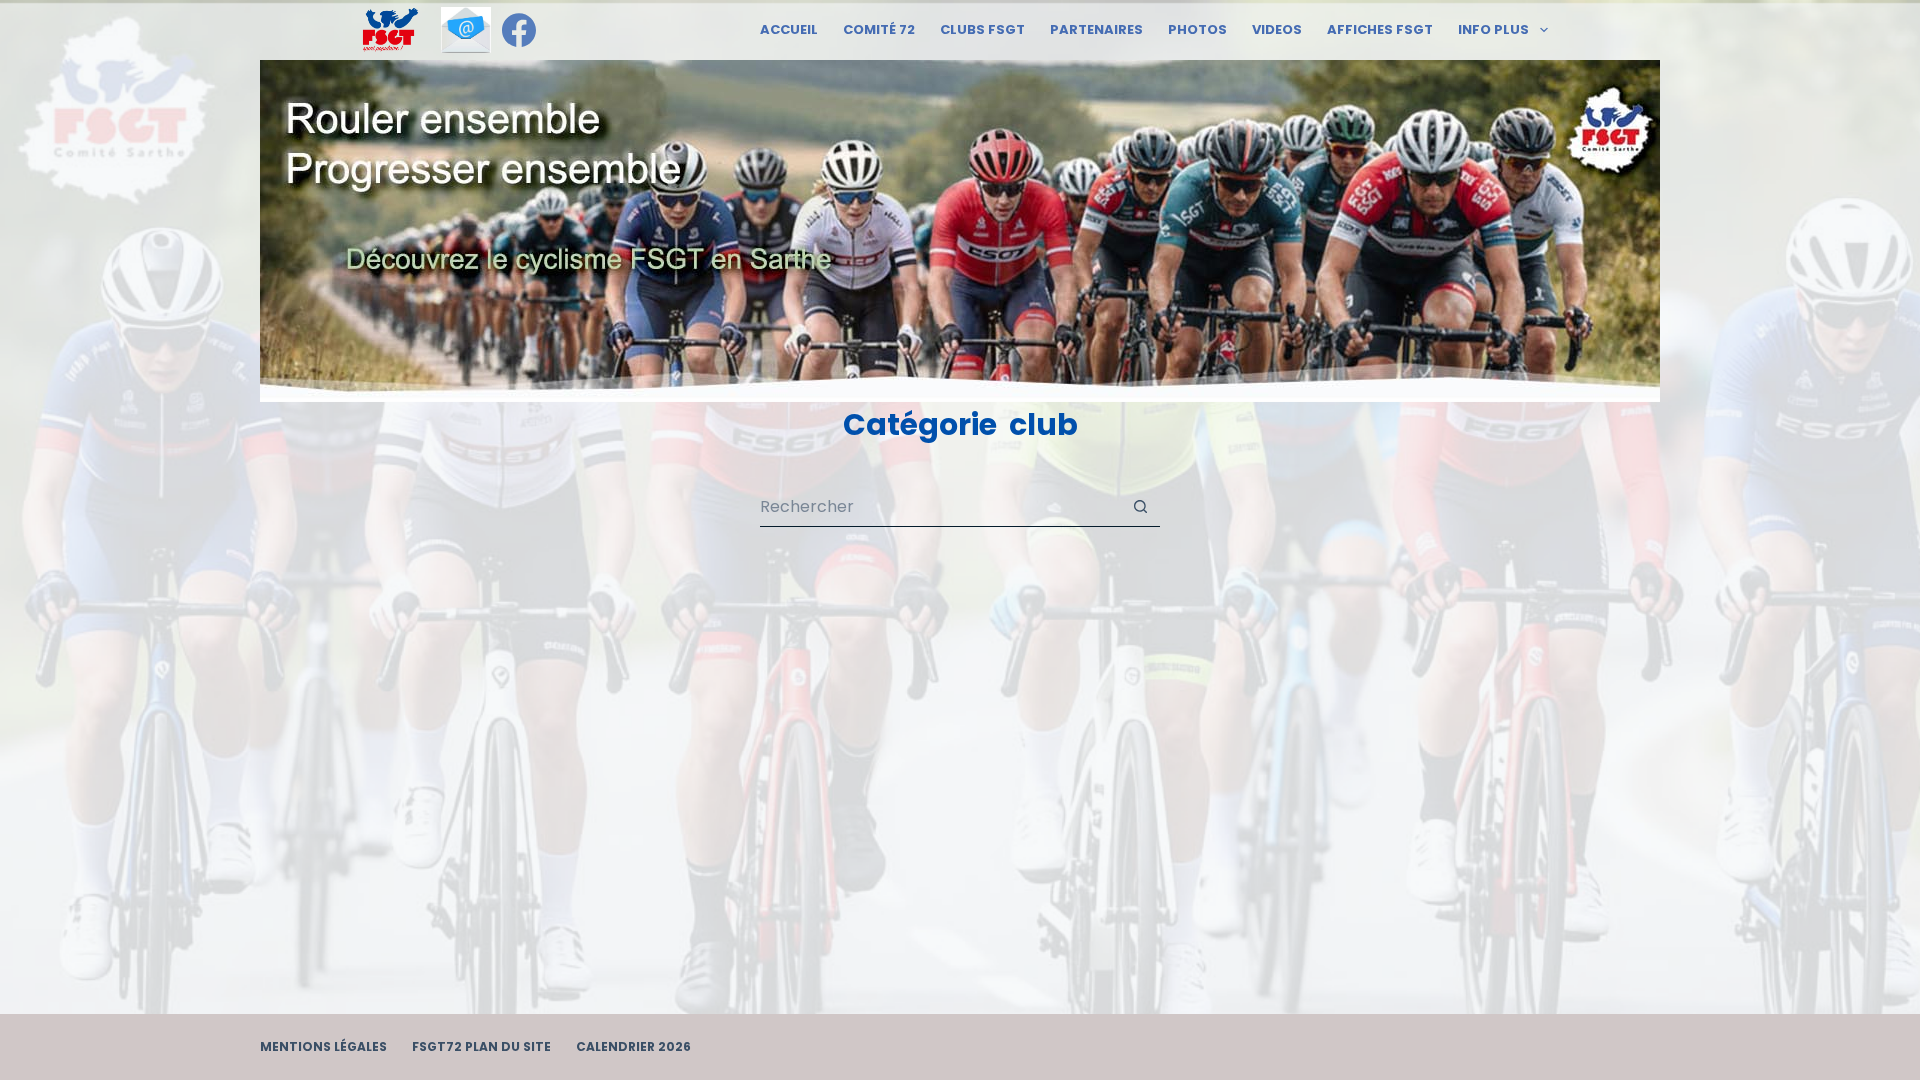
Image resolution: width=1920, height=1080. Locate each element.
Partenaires (1096, 29)
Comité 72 (879, 29)
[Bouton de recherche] (1140, 507)
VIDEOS (1277, 29)
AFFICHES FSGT (1380, 29)
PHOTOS (1197, 29)
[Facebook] (519, 30)
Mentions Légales (323, 1047)
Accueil (789, 29)
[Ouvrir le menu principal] (390, 30)
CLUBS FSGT (982, 29)
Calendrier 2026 (633, 1047)
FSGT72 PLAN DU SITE (481, 1047)
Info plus (1493, 29)
